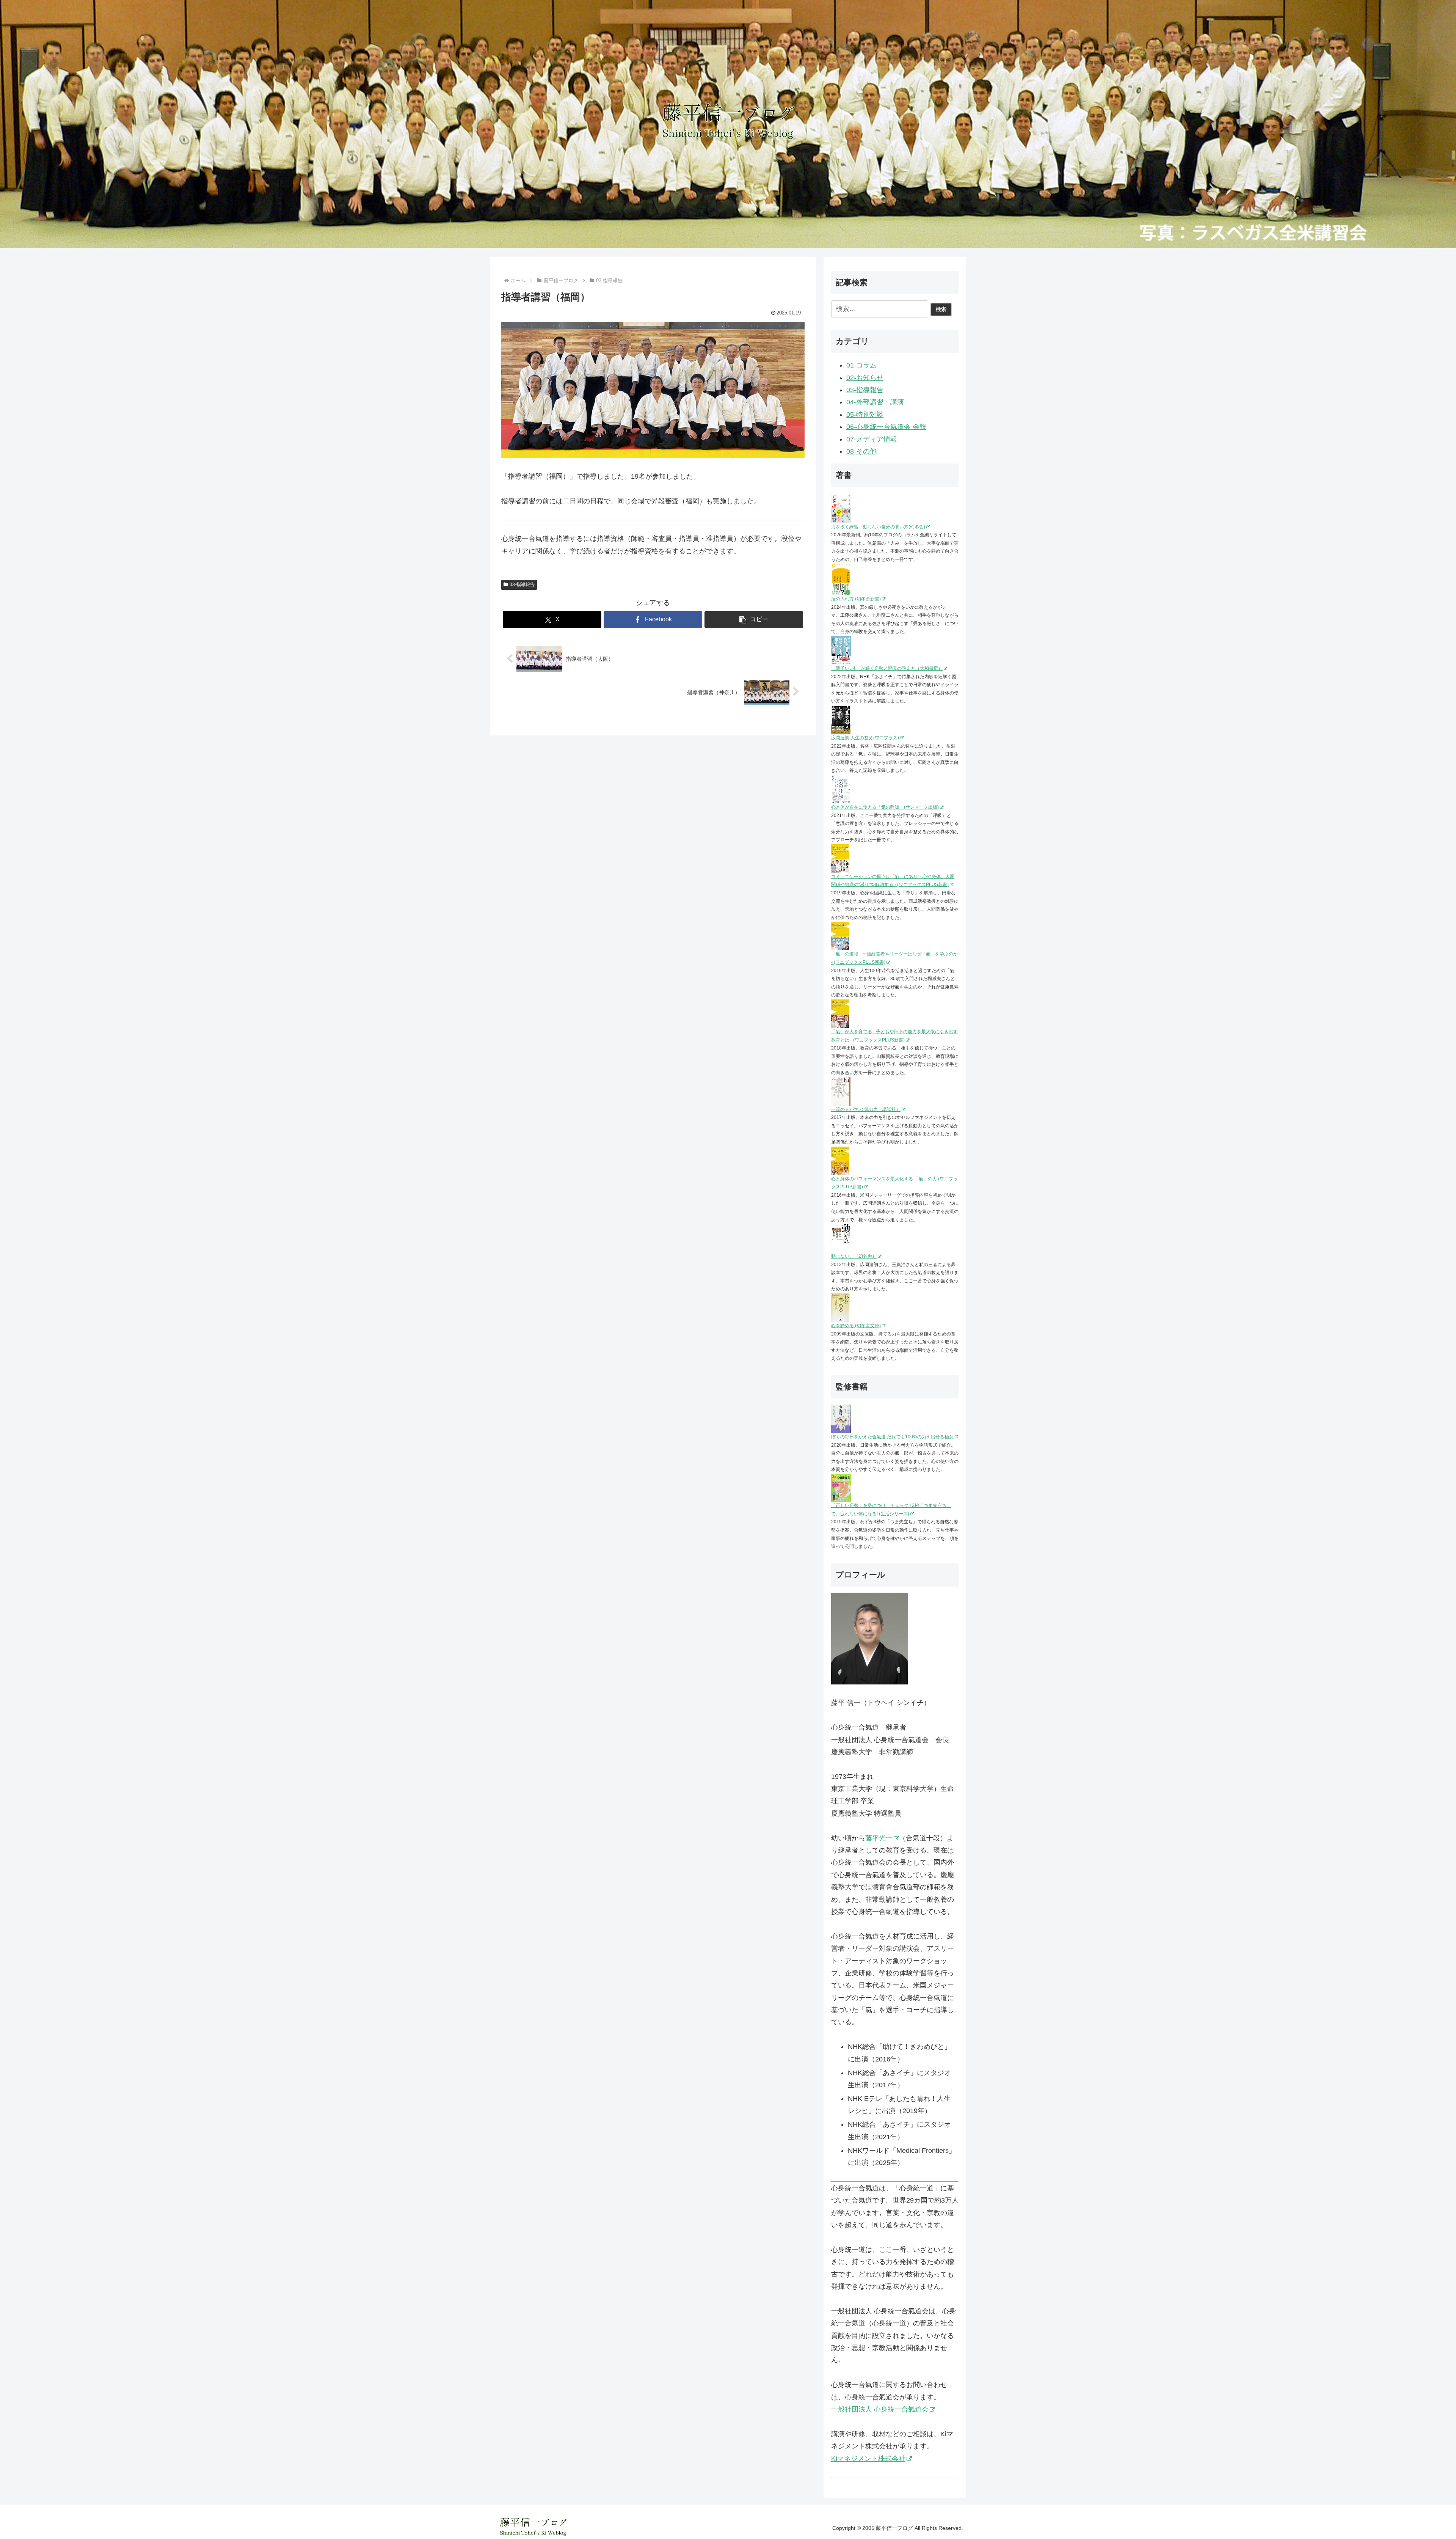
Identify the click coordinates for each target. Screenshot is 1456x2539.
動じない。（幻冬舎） (854, 1256)
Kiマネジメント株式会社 (868, 2459)
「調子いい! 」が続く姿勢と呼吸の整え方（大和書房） (887, 668)
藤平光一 (879, 1838)
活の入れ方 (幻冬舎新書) (856, 599)
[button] (754, 620)
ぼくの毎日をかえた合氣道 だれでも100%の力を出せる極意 (892, 1437)
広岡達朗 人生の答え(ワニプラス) (865, 738)
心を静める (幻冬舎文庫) (856, 1326)
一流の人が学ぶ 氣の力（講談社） (866, 1109)
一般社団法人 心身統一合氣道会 (880, 2409)
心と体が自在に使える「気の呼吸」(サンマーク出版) (885, 807)
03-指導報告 (522, 584)
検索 (941, 309)
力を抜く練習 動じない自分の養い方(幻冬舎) (878, 527)
